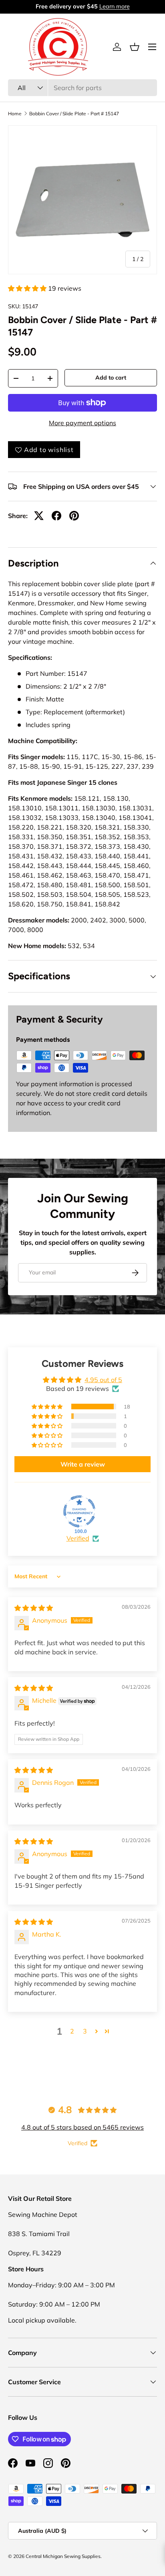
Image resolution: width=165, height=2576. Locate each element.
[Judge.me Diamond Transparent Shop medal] (79, 1511)
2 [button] (72, 2031)
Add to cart (111, 378)
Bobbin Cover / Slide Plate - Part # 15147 (74, 114)
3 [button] (85, 2031)
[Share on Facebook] (56, 516)
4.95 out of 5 (103, 1380)
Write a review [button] (83, 1464)
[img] (34, 1608)
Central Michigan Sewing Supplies (63, 2556)
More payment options (82, 423)
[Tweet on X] (39, 516)
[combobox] (82, 88)
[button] (135, 47)
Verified (78, 1538)
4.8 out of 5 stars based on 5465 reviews (82, 2127)
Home (15, 114)
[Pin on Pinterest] (74, 516)
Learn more (115, 6)
